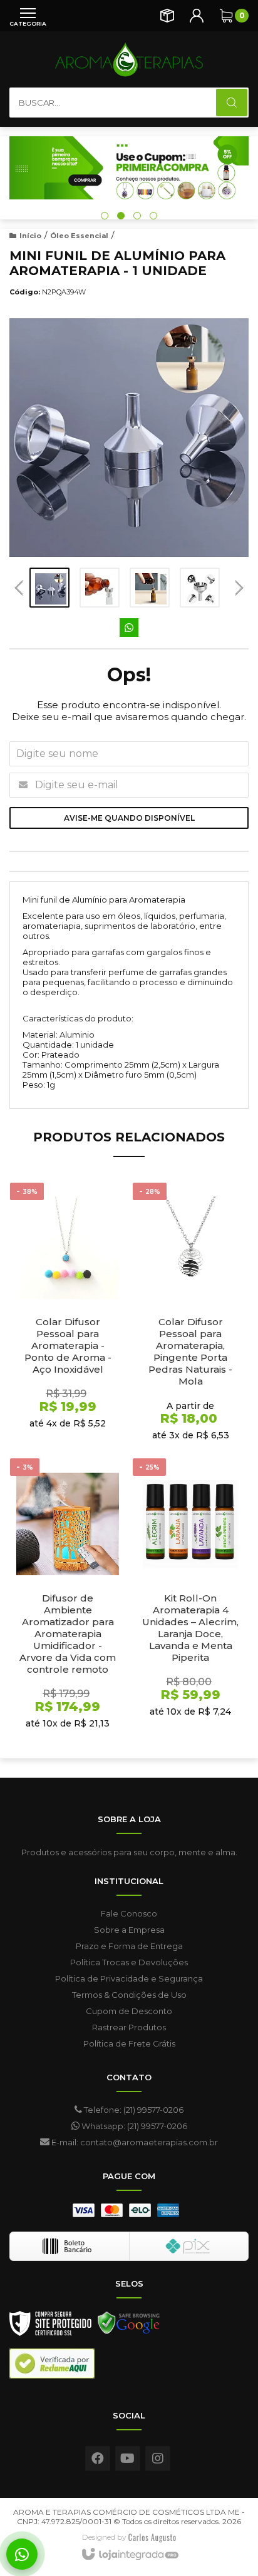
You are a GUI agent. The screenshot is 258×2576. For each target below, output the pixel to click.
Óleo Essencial (79, 236)
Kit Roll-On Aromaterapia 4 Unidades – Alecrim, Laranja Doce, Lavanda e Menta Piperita (190, 1628)
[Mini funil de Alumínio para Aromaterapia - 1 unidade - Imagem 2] (100, 588)
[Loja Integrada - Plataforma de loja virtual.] (129, 2555)
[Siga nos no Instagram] (158, 2458)
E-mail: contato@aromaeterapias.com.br (134, 2142)
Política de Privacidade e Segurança (129, 1978)
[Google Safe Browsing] (129, 2327)
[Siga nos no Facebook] (98, 2458)
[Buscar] (232, 103)
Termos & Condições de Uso (129, 1995)
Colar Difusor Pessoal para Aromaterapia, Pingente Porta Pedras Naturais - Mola (190, 1351)
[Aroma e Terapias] (129, 59)
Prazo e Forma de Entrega (129, 1946)
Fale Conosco (129, 1913)
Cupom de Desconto (129, 2011)
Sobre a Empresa (129, 1930)
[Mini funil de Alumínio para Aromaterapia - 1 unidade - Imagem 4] (200, 588)
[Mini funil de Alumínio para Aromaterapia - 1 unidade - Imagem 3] (150, 588)
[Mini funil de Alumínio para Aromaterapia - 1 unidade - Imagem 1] (49, 588)
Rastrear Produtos (129, 2027)
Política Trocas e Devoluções (129, 1962)
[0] (226, 16)
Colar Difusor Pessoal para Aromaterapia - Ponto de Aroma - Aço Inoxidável (68, 1346)
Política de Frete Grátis (129, 2043)
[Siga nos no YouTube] (128, 2458)
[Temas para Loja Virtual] (152, 2537)
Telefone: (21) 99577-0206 (133, 2110)
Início (30, 236)
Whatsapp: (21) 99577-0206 (133, 2126)
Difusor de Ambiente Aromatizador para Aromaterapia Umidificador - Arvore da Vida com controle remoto (68, 1634)
